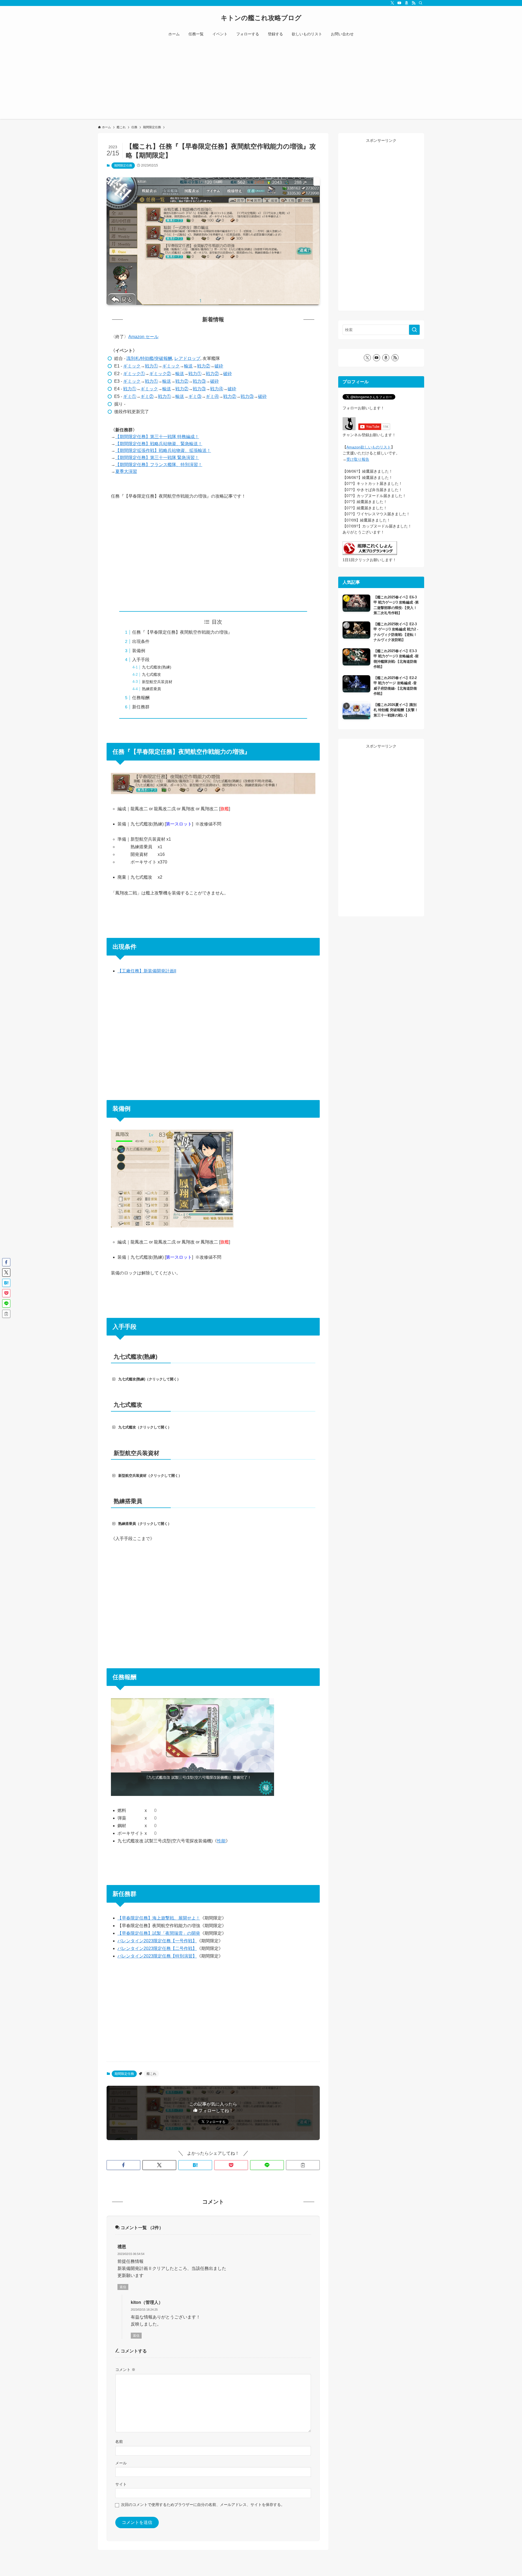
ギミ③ (195, 396)
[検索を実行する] (414, 330)
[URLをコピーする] (303, 2165)
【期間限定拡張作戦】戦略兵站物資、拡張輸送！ (163, 450)
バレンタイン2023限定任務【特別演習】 (157, 1956)
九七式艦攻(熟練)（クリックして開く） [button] (149, 1379)
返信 (123, 2287)
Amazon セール (143, 337)
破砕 (219, 366)
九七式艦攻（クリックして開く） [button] (145, 1427)
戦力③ (199, 381)
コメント (125, 2370)
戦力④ (217, 389)
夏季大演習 (126, 471)
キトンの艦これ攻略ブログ (261, 18)
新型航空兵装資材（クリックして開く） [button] (150, 1476)
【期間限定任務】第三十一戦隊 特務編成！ (157, 437)
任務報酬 (141, 698)
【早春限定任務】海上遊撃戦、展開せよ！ (159, 1918)
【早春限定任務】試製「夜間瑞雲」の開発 (159, 1933)
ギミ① (130, 396)
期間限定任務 (123, 165)
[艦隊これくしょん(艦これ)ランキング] (370, 554)
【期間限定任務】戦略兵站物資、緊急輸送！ (159, 444)
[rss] (414, 3)
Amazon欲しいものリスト (369, 447)
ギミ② (147, 396)
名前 (119, 2442)
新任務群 (141, 707)
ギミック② (160, 374)
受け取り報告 (358, 459)
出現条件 (141, 641)
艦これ (151, 2074)
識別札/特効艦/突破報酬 (149, 358)
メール (121, 2463)
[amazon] (406, 3)
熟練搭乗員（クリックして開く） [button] (145, 1524)
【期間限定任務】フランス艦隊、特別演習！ (159, 465)
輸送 (188, 366)
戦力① (151, 366)
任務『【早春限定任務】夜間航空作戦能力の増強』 (182, 632)
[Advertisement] (261, 81)
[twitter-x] (392, 3)
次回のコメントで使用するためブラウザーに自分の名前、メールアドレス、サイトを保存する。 (203, 2505)
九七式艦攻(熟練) (157, 667)
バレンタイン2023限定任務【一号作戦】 (157, 1941)
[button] (123, 2165)
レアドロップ (187, 358)
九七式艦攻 (151, 674)
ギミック (132, 366)
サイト (121, 2484)
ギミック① (134, 374)
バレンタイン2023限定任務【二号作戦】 (157, 1948)
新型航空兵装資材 (157, 682)
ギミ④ (212, 396)
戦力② (204, 366)
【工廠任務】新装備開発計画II (147, 971)
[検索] (421, 3)
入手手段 (141, 660)
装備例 (139, 651)
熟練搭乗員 (151, 689)
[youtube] (399, 3)
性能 (221, 1841)
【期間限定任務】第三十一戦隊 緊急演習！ (157, 458)
